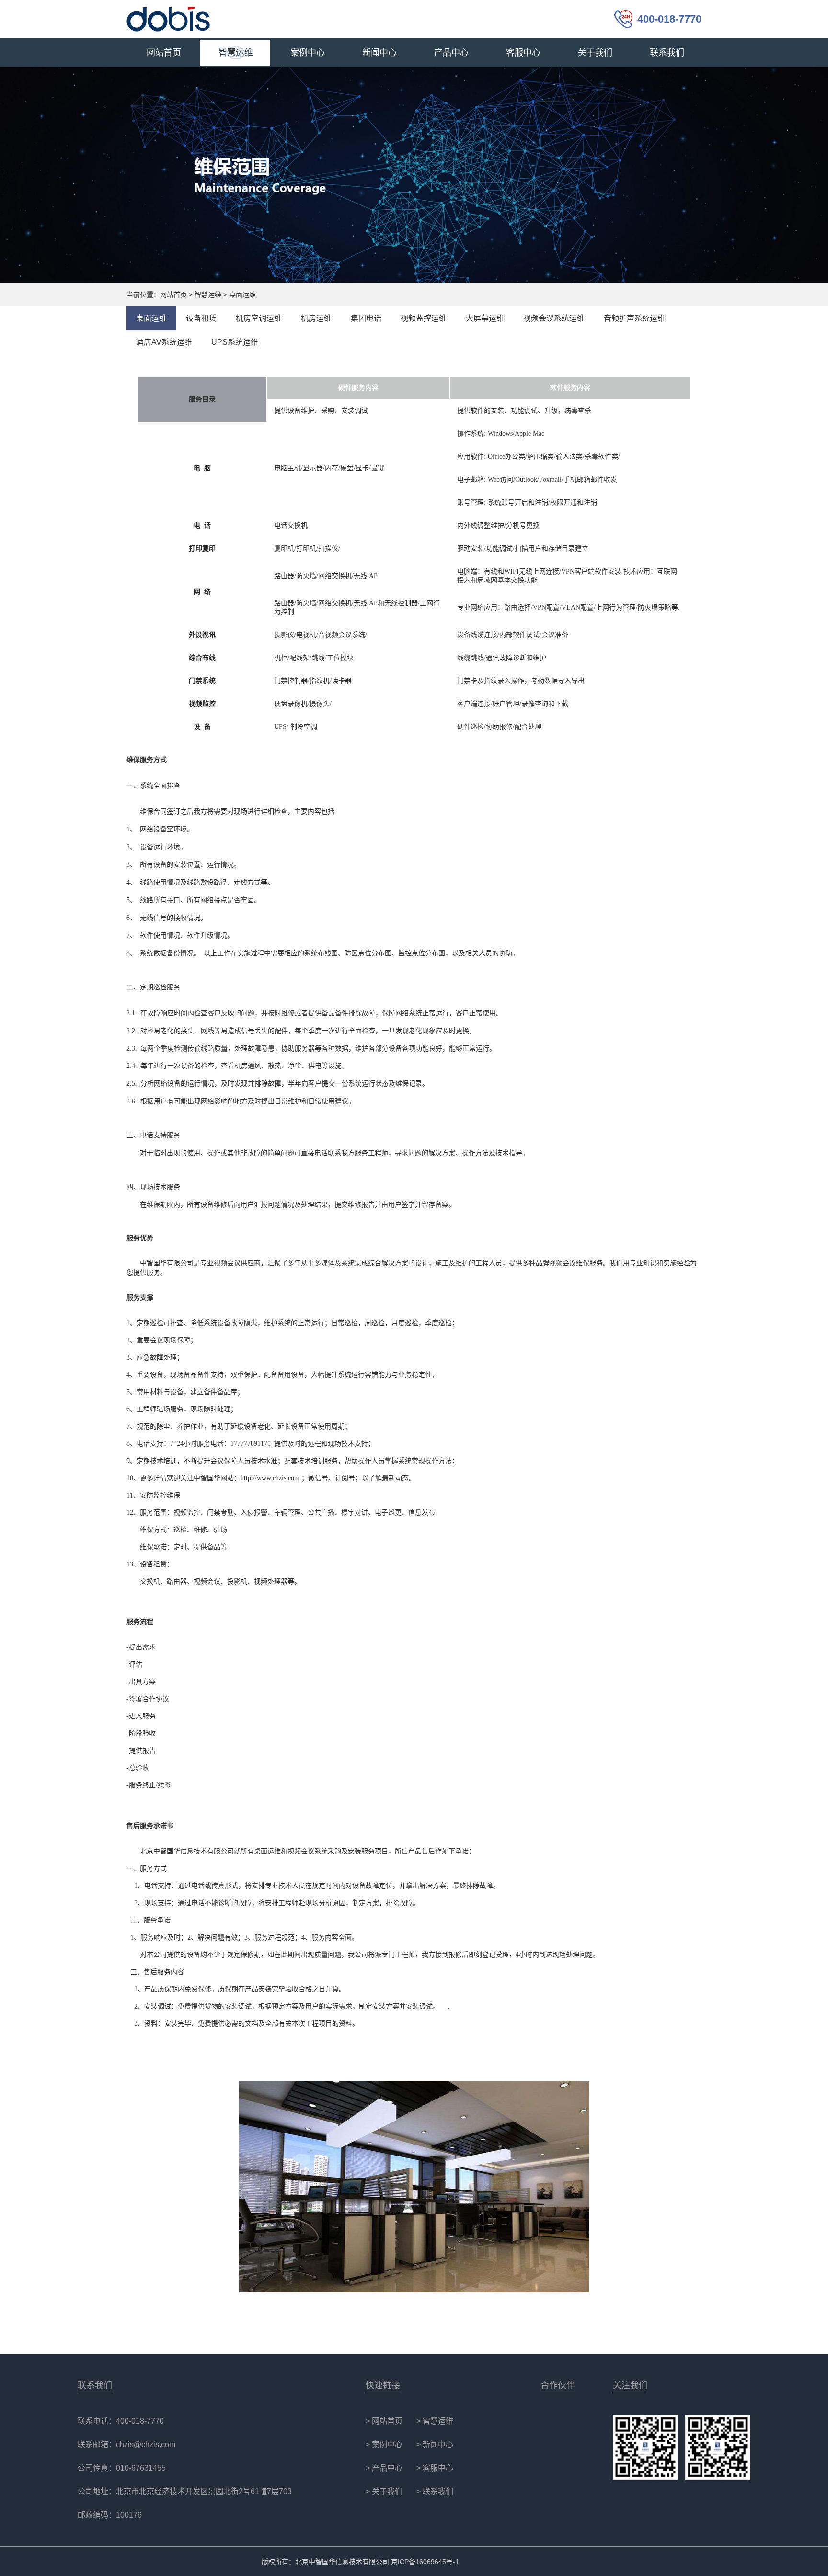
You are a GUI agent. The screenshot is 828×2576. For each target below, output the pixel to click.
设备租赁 (201, 318)
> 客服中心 (435, 2468)
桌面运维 (151, 318)
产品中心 (451, 53)
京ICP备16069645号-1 (425, 2562)
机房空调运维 (259, 318)
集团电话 (366, 318)
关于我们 (595, 53)
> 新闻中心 (435, 2445)
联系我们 (667, 53)
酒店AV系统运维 (164, 342)
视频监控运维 (424, 318)
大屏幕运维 (485, 318)
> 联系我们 (435, 2491)
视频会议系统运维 (554, 318)
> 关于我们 (384, 2491)
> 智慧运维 (435, 2421)
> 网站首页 (384, 2421)
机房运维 (316, 318)
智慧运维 (236, 53)
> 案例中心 (384, 2445)
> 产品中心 (384, 2468)
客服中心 (523, 53)
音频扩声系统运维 (634, 318)
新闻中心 (379, 53)
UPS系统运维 (235, 342)
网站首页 (164, 53)
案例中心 (308, 53)
